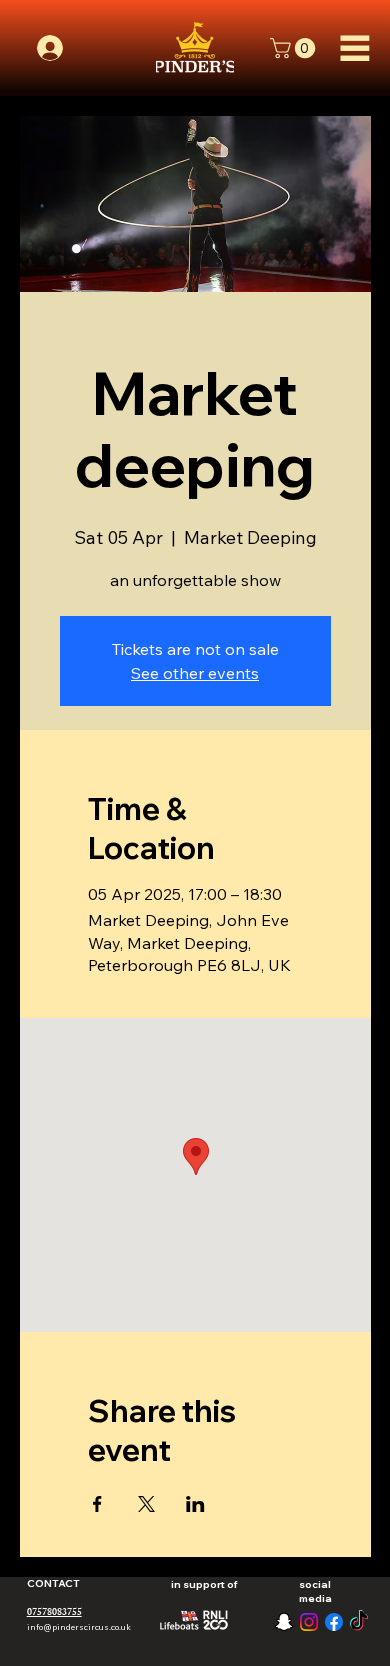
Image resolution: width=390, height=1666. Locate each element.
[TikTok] (359, 1622)
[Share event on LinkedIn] (195, 1504)
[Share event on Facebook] (97, 1504)
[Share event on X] (146, 1504)
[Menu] (355, 48)
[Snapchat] (284, 1622)
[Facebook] (334, 1622)
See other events (195, 673)
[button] (295, 48)
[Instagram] (309, 1622)
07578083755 (54, 1613)
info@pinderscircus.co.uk (79, 1627)
